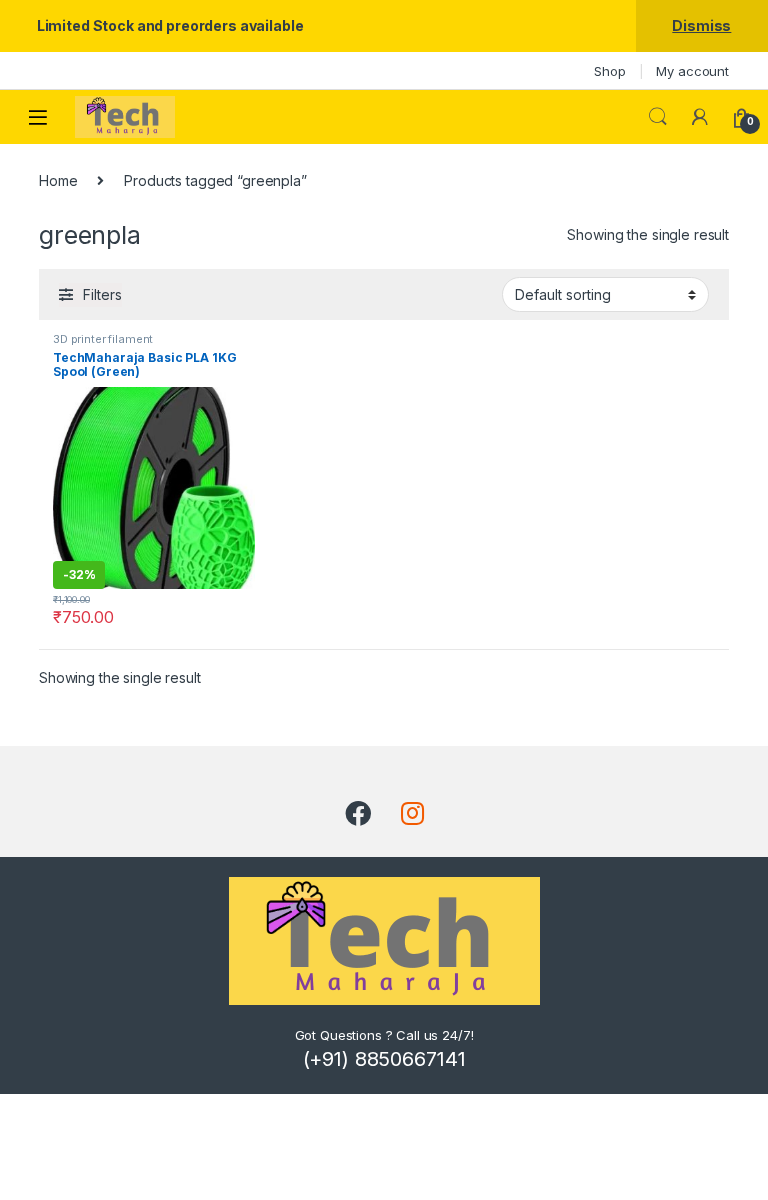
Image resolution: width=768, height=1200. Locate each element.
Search (658, 117)
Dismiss (701, 25)
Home (58, 180)
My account (692, 71)
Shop (609, 71)
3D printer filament (103, 339)
